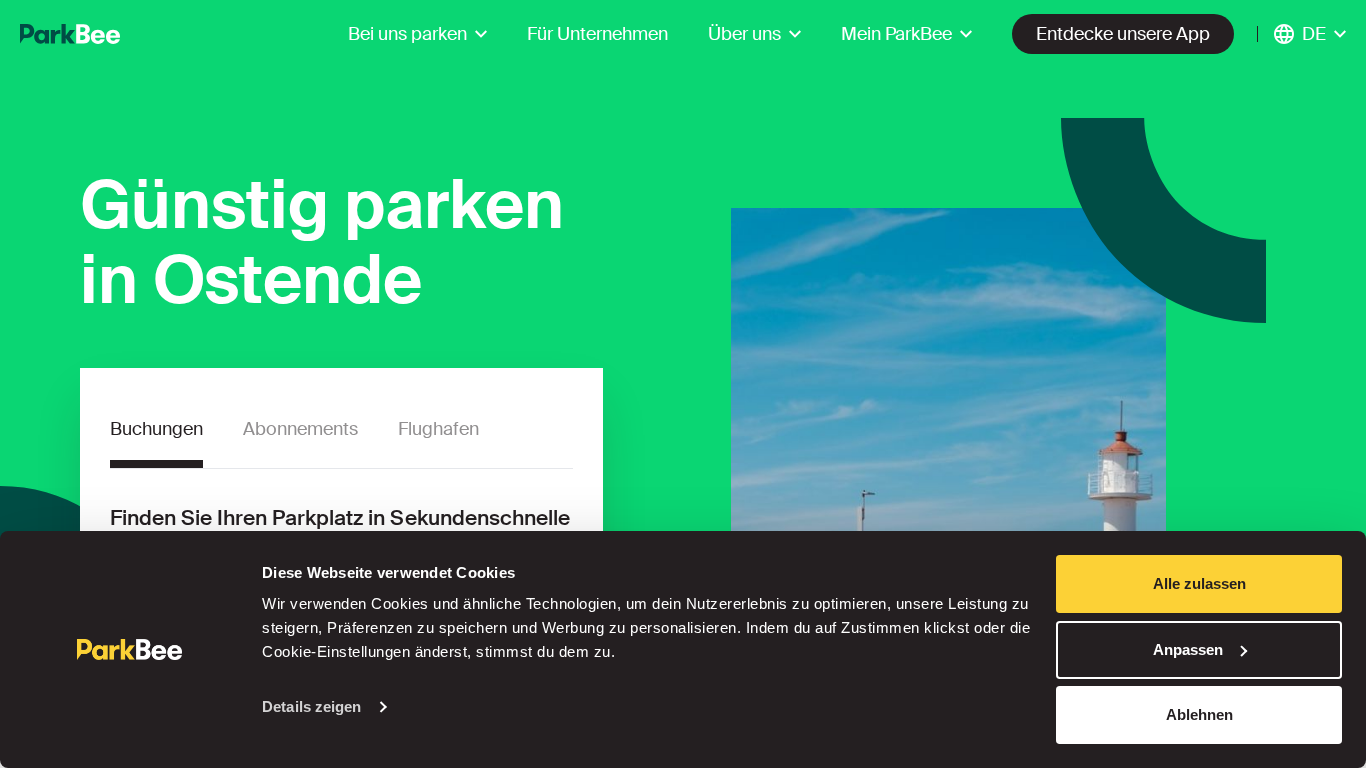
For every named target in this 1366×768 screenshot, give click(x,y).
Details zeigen (311, 706)
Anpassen (1188, 649)
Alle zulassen (1199, 583)
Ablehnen (1199, 714)
